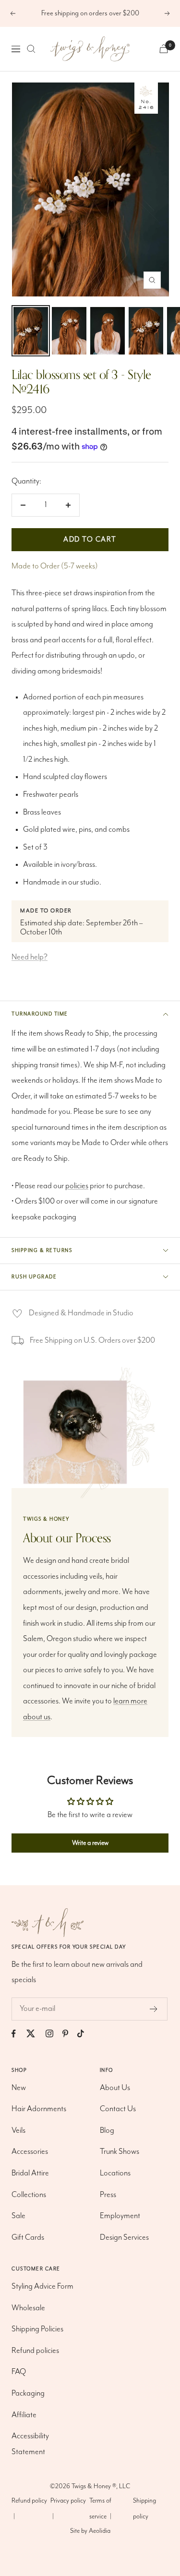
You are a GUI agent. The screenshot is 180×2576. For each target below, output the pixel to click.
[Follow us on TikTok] (85, 2034)
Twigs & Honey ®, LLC (101, 2486)
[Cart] (164, 49)
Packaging (28, 2393)
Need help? (30, 957)
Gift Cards (28, 2238)
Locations (115, 2173)
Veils (18, 2131)
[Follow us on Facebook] (18, 2034)
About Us (115, 2088)
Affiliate (24, 2415)
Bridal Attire (30, 2173)
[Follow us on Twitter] (35, 2034)
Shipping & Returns (42, 1251)
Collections (29, 2195)
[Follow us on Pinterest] (70, 2034)
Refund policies (35, 2351)
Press (108, 2195)
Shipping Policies (37, 2329)
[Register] (154, 2009)
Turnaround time (40, 1014)
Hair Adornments (39, 2109)
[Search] (31, 49)
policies (77, 1186)
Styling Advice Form (42, 2286)
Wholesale (28, 2308)
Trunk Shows (120, 2152)
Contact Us (118, 2109)
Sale (18, 2216)
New (19, 2088)
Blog (107, 2131)
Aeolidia (100, 2531)
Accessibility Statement (30, 2444)
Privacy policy (68, 2501)
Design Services (124, 2238)
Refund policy (29, 2501)
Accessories (30, 2152)
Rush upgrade (34, 1277)
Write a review (90, 1843)
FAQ (19, 2372)
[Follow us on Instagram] (54, 2034)
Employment (120, 2216)
